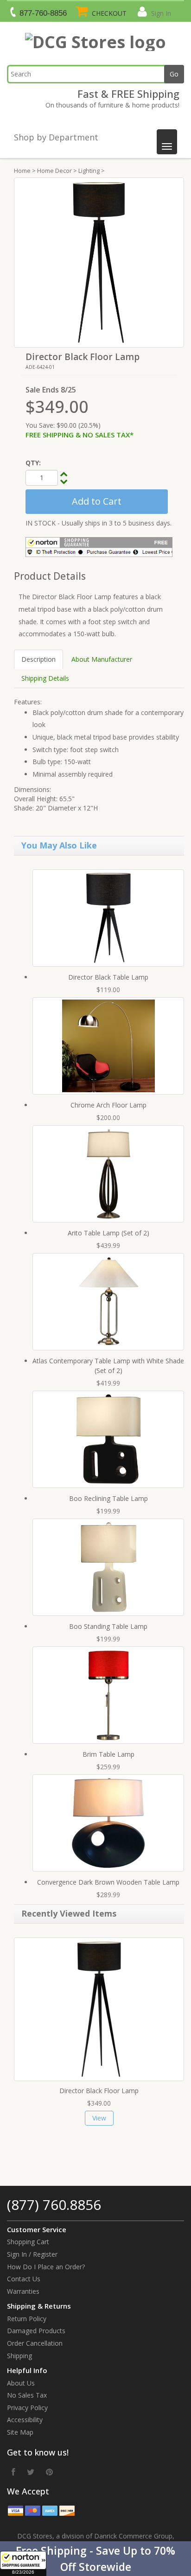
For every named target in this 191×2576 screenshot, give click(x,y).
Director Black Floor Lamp (99, 2091)
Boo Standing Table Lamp (108, 1626)
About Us (21, 2383)
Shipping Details (45, 678)
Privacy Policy (27, 2408)
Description (38, 659)
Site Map (20, 2432)
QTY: (33, 463)
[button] (95, 2559)
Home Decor (54, 171)
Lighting (89, 171)
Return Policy (27, 2319)
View (99, 2118)
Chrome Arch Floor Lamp (108, 1105)
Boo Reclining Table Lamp (108, 1498)
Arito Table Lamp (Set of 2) (108, 1233)
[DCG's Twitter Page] (31, 2472)
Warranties (23, 2291)
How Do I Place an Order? (46, 2267)
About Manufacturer (102, 659)
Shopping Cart (28, 2242)
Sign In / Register (32, 2254)
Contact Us (24, 2279)
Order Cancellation (35, 2343)
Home (22, 171)
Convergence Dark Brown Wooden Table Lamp (108, 1882)
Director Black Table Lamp (108, 977)
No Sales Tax (27, 2395)
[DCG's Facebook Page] (13, 2472)
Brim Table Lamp (108, 1754)
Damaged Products (36, 2331)
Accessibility (25, 2420)
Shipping (19, 2356)
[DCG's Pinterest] (49, 2472)
